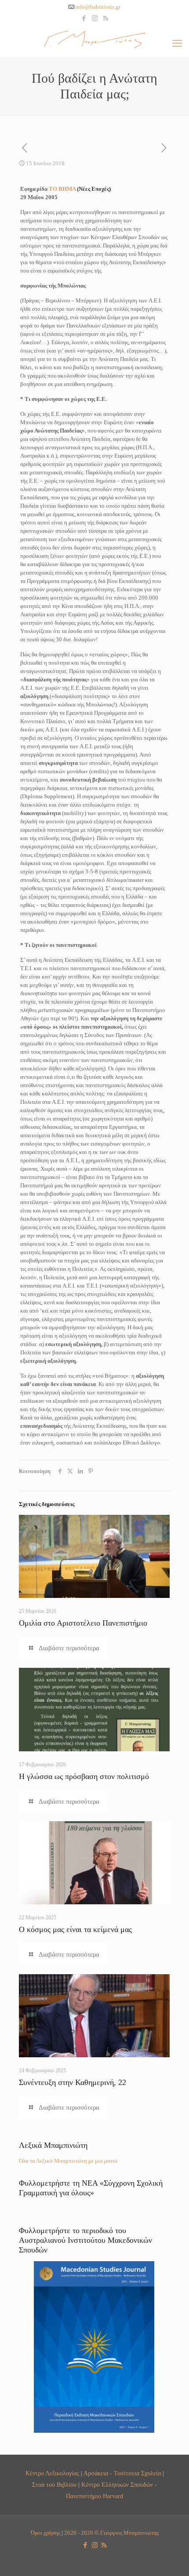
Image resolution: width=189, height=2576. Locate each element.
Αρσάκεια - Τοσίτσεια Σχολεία (122, 2473)
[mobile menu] (177, 44)
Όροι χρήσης (45, 2533)
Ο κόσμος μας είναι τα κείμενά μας (75, 1929)
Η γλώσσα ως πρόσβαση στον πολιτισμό (84, 1776)
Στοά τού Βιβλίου (54, 2485)
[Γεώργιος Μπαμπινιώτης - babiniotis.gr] (94, 39)
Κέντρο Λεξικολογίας (52, 2473)
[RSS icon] (106, 18)
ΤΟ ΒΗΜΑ (80, 189)
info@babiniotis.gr (98, 7)
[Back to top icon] (171, 2558)
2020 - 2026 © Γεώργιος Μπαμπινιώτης (111, 2533)
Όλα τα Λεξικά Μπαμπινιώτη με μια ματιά (68, 2161)
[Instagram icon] (95, 18)
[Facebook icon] (84, 18)
